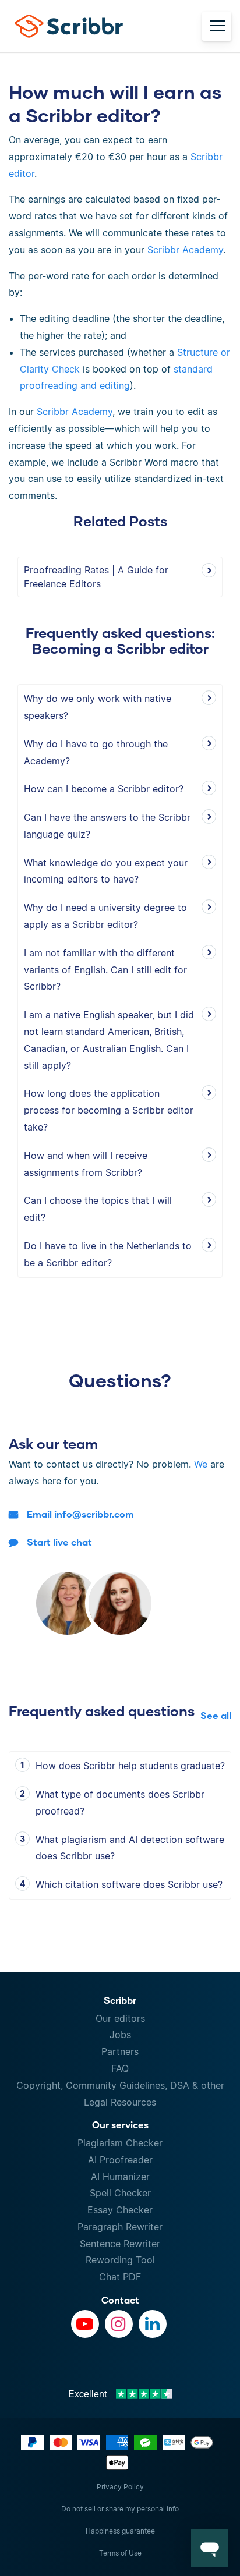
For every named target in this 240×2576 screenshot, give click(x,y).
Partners (120, 2051)
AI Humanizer (120, 2177)
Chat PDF (120, 2277)
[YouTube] (85, 2324)
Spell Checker (120, 2193)
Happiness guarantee (120, 2531)
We (201, 1464)
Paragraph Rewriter (120, 2227)
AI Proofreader (120, 2160)
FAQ (120, 2068)
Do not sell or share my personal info (120, 2509)
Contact (120, 2300)
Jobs (120, 2035)
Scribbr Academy (185, 250)
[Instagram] (119, 2324)
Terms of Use (120, 2553)
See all (216, 1715)
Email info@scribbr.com (80, 1514)
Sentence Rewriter (120, 2244)
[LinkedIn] (153, 2324)
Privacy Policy (120, 2487)
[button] (210, 2548)
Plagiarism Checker (120, 2143)
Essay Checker (120, 2210)
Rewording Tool (120, 2260)
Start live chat (59, 1542)
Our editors (120, 2018)
